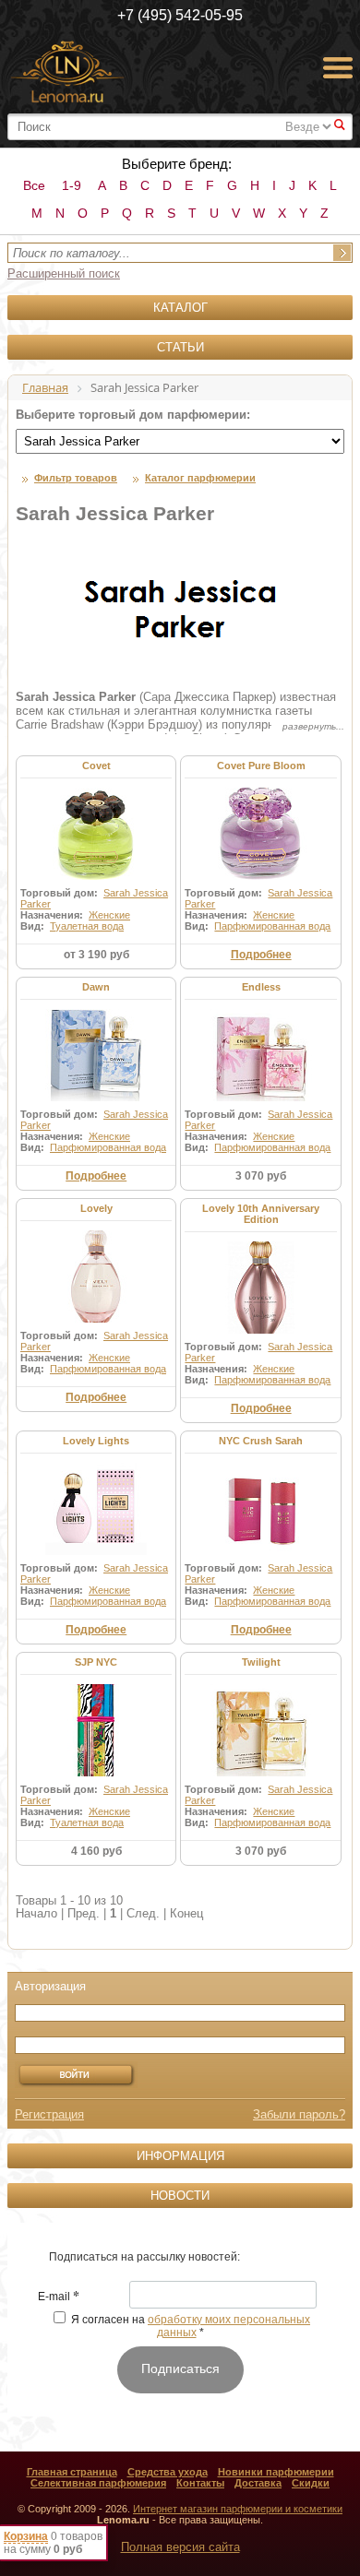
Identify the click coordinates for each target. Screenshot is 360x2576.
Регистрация (49, 2114)
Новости (180, 2196)
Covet (96, 766)
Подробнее (261, 955)
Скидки (311, 2483)
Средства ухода (168, 2472)
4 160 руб (96, 1851)
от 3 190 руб (96, 955)
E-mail (59, 2297)
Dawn (96, 987)
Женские (109, 915)
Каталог (180, 308)
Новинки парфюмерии (276, 2472)
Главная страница (72, 2472)
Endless (261, 987)
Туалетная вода (87, 926)
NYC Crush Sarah (261, 1441)
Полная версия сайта (180, 2547)
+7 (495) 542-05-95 (180, 15)
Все (34, 185)
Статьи (180, 347)
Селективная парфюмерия (98, 2483)
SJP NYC (96, 1662)
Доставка (258, 2483)
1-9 (72, 185)
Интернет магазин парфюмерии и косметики (238, 2509)
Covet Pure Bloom (261, 766)
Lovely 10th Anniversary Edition (261, 1214)
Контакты (200, 2483)
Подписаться (180, 2368)
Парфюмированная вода (272, 926)
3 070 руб (261, 1176)
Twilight (261, 1662)
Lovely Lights (96, 1441)
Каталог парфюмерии (200, 478)
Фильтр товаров (76, 478)
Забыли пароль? (299, 2114)
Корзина (26, 2536)
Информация (180, 2156)
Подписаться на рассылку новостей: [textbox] (144, 2257)
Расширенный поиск (64, 273)
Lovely (96, 1208)
